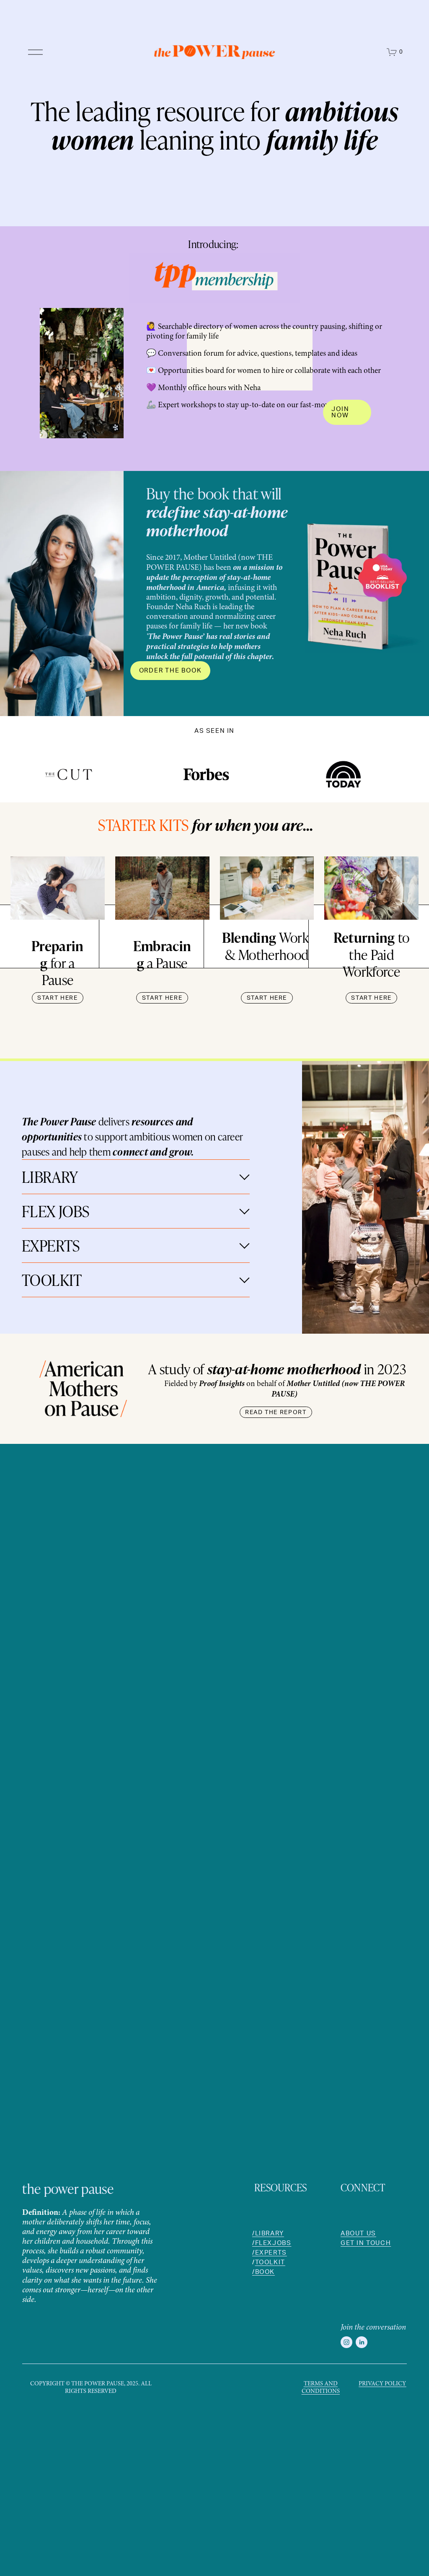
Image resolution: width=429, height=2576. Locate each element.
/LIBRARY (268, 2234)
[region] (214, 777)
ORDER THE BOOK (171, 671)
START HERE (58, 998)
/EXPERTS (270, 2253)
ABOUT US (358, 2234)
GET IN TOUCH (366, 2243)
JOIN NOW (340, 412)
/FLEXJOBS (272, 2243)
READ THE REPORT (276, 1412)
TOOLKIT (270, 2263)
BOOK (265, 2272)
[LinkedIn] (362, 2342)
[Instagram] (346, 2342)
